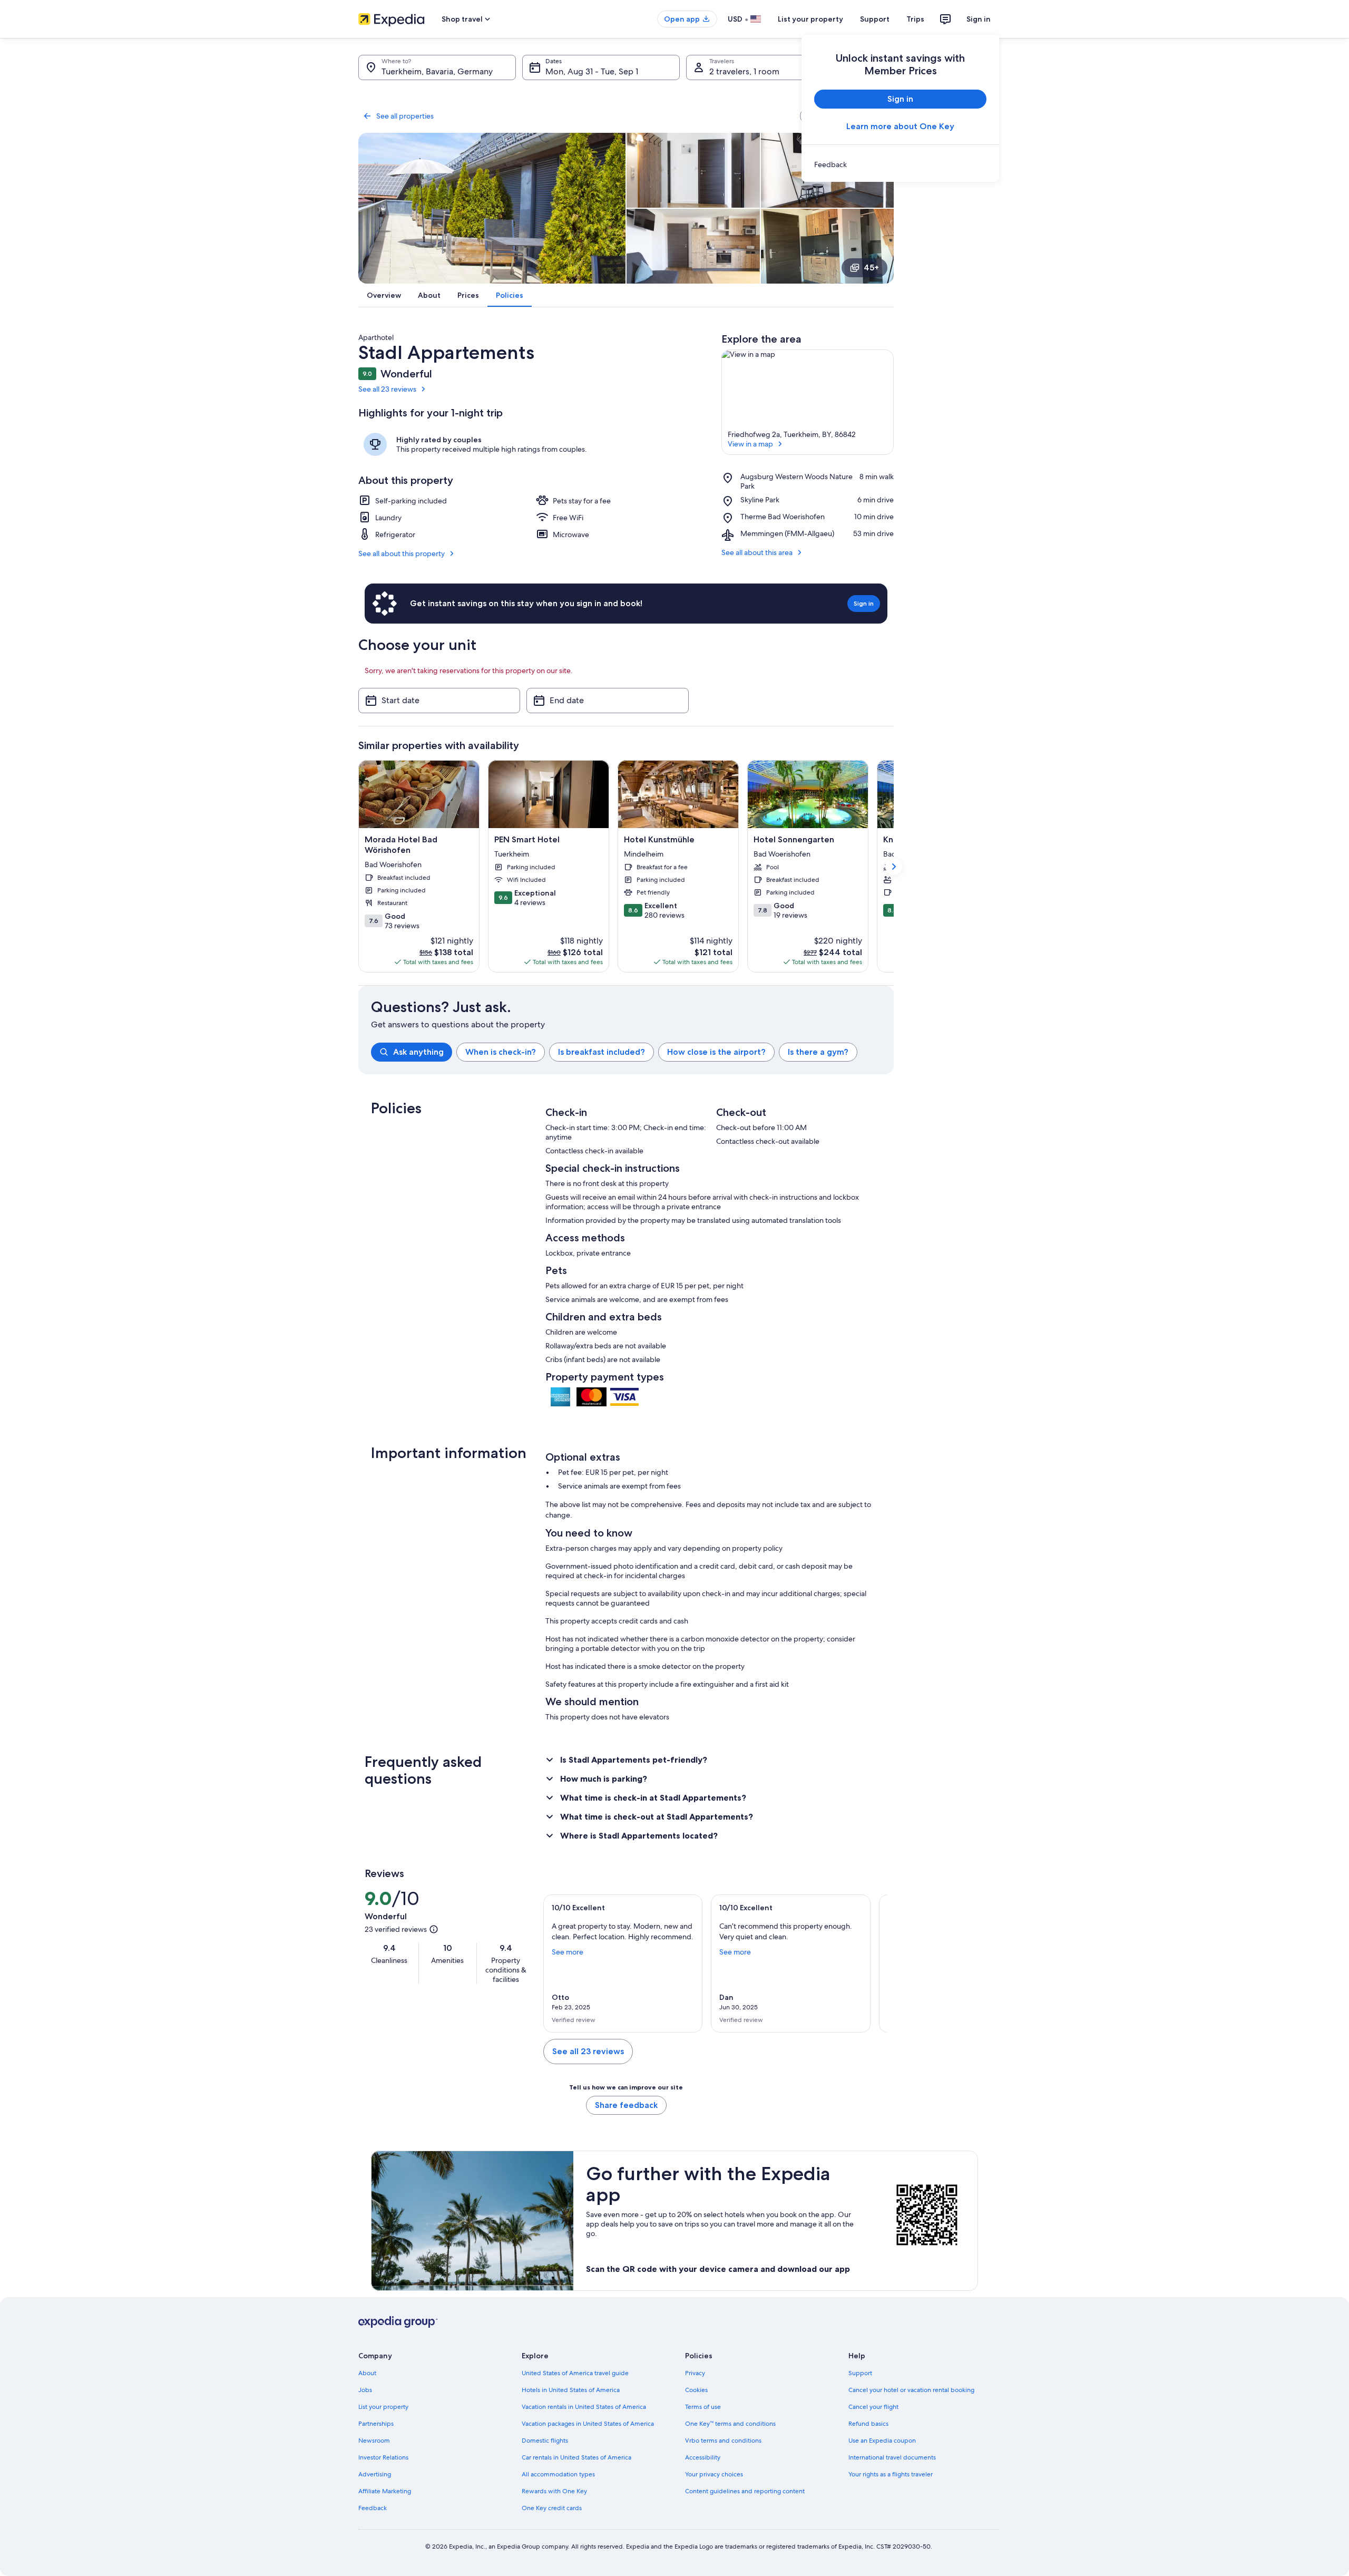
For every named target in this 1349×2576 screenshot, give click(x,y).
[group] (632, 1052)
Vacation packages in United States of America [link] (588, 2424)
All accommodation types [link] (558, 2474)
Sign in (979, 19)
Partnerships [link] (376, 2424)
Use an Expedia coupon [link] (882, 2441)
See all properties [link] (405, 116)
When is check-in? (501, 1052)
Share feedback (626, 2105)
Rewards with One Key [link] (554, 2491)
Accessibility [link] (703, 2457)
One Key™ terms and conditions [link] (730, 2424)
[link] (900, 164)
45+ (871, 268)
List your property (810, 19)
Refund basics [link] (868, 2424)
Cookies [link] (696, 2390)
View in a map (750, 444)
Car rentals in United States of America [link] (576, 2457)
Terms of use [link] (703, 2407)
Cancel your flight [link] (873, 2407)
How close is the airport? (716, 1052)
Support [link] (860, 2373)
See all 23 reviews (387, 389)
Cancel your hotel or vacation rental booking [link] (911, 2390)
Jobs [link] (365, 2390)
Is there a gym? (818, 1052)
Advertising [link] (375, 2474)
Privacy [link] (695, 2373)
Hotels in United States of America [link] (571, 2390)
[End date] (607, 701)
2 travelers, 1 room (744, 71)
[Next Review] (875, 1963)
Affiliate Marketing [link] (385, 2491)
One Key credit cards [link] (552, 2508)
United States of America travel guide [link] (575, 2373)
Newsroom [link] (374, 2441)
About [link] (367, 2373)
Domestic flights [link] (545, 2441)
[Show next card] (894, 867)
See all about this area (757, 552)
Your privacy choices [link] (714, 2474)
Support (875, 19)
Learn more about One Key (900, 126)
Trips (915, 19)
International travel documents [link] (892, 2457)
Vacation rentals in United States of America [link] (584, 2407)
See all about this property (402, 553)
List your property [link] (383, 2407)
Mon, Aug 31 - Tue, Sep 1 (592, 71)
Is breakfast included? (602, 1052)
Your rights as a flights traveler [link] (891, 2474)
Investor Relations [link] (383, 2457)
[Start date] (439, 701)
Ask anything (418, 1052)
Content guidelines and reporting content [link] (745, 2491)
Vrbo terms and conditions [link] (723, 2441)
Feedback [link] (373, 2508)
